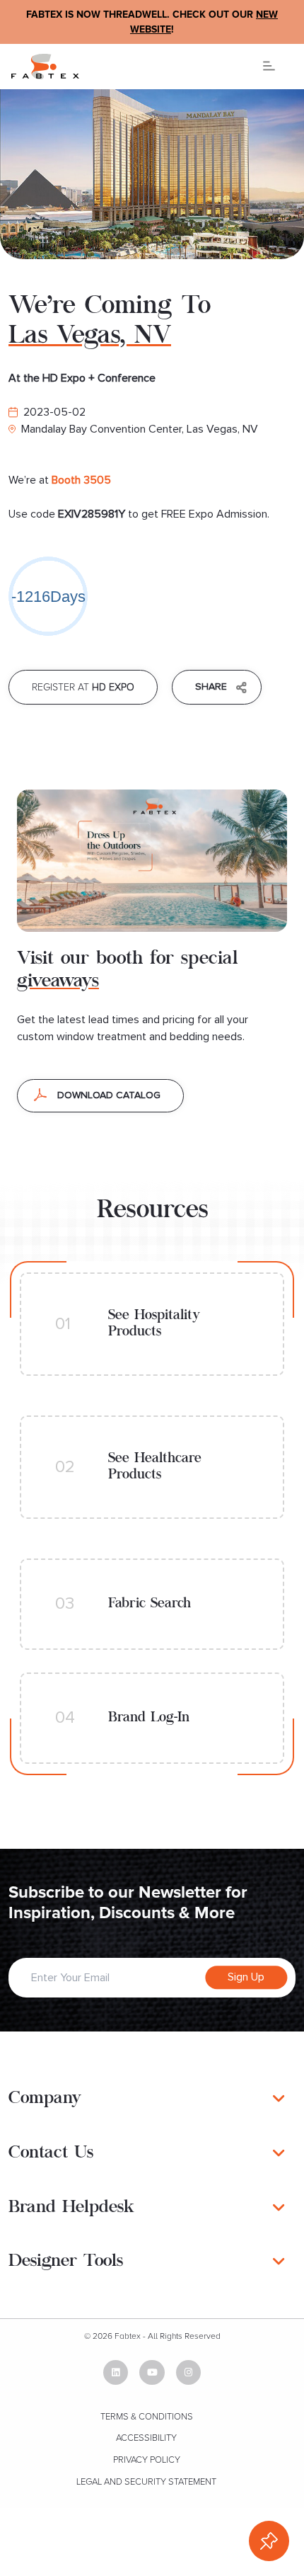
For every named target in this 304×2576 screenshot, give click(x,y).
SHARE (211, 687)
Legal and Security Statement (146, 2482)
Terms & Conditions (147, 2417)
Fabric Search (150, 1604)
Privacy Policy (147, 2460)
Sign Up (246, 1978)
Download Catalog (109, 1095)
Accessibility (146, 2438)
